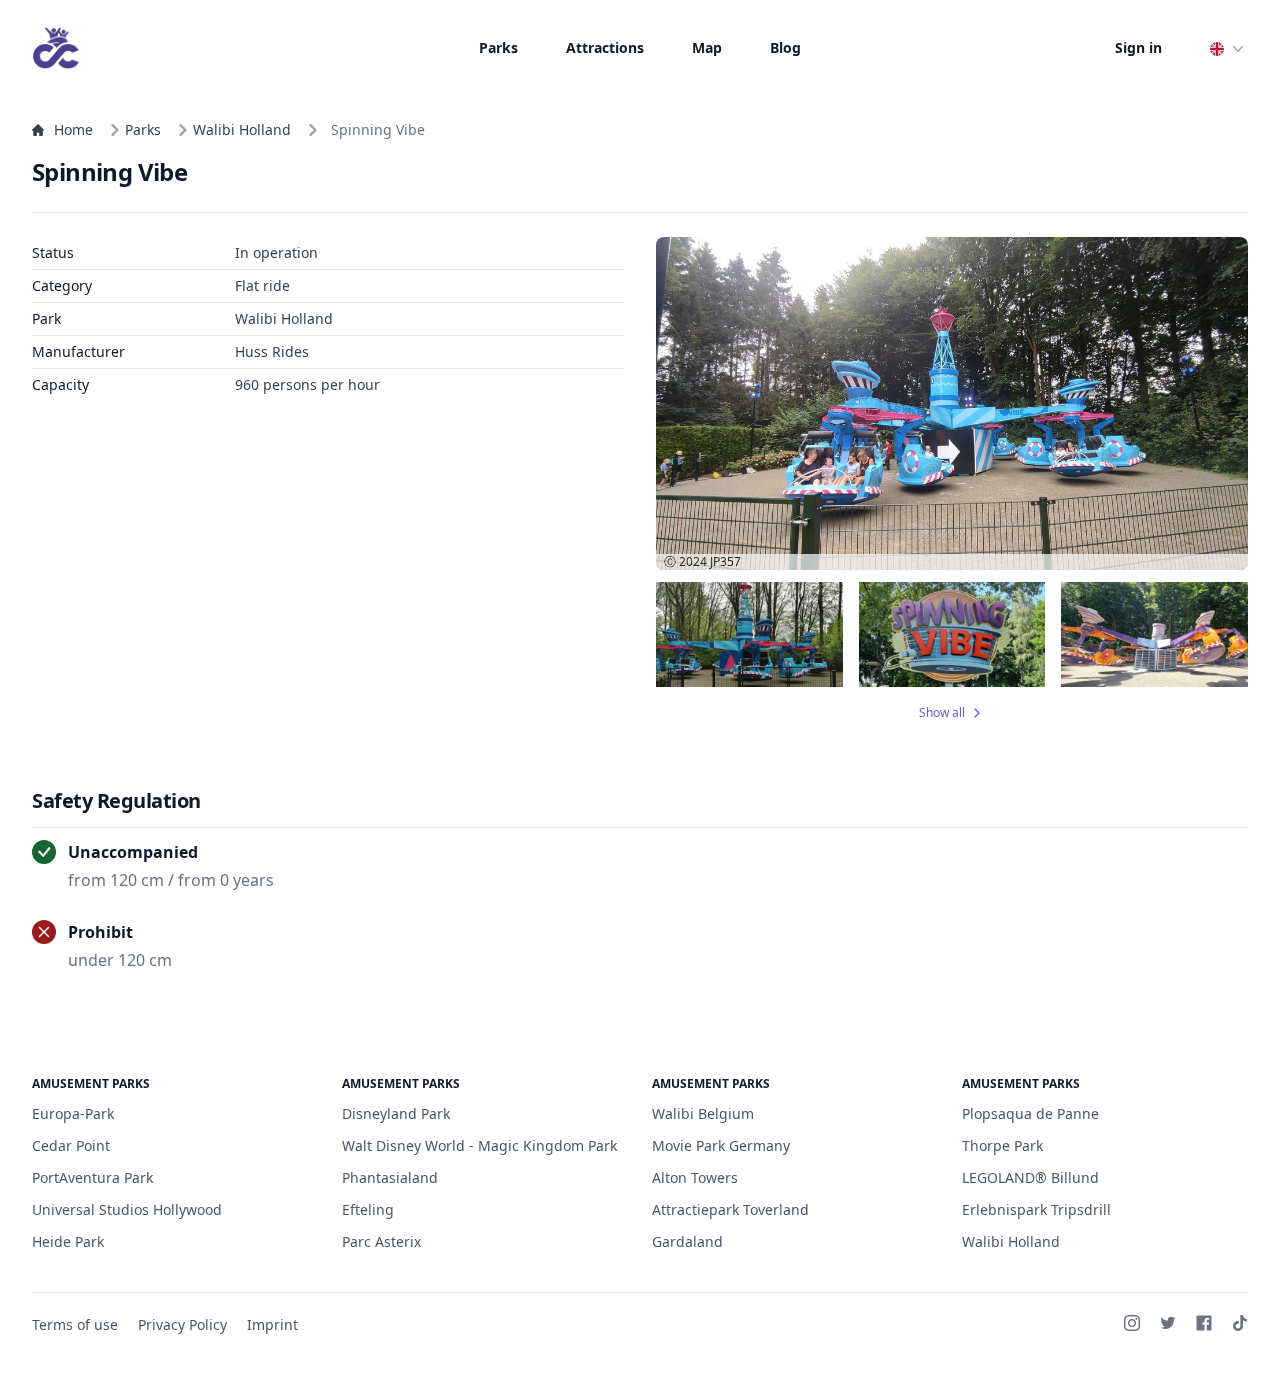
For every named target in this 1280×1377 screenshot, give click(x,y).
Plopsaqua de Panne (1030, 1113)
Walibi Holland (242, 129)
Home (73, 129)
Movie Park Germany (721, 1145)
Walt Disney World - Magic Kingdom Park (479, 1145)
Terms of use (75, 1324)
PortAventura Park (92, 1177)
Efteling (368, 1209)
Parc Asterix (381, 1241)
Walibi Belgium (703, 1113)
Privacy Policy (182, 1324)
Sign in (1138, 47)
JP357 (725, 561)
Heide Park (68, 1241)
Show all (942, 713)
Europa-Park (73, 1113)
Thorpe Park (1002, 1145)
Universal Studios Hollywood (127, 1209)
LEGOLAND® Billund (1030, 1177)
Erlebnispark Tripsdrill (1036, 1209)
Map (707, 47)
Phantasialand (390, 1177)
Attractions (605, 47)
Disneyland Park (396, 1113)
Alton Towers (695, 1177)
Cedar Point (71, 1145)
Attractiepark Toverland (730, 1209)
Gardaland (687, 1241)
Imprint (272, 1324)
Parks (498, 47)
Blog (785, 47)
